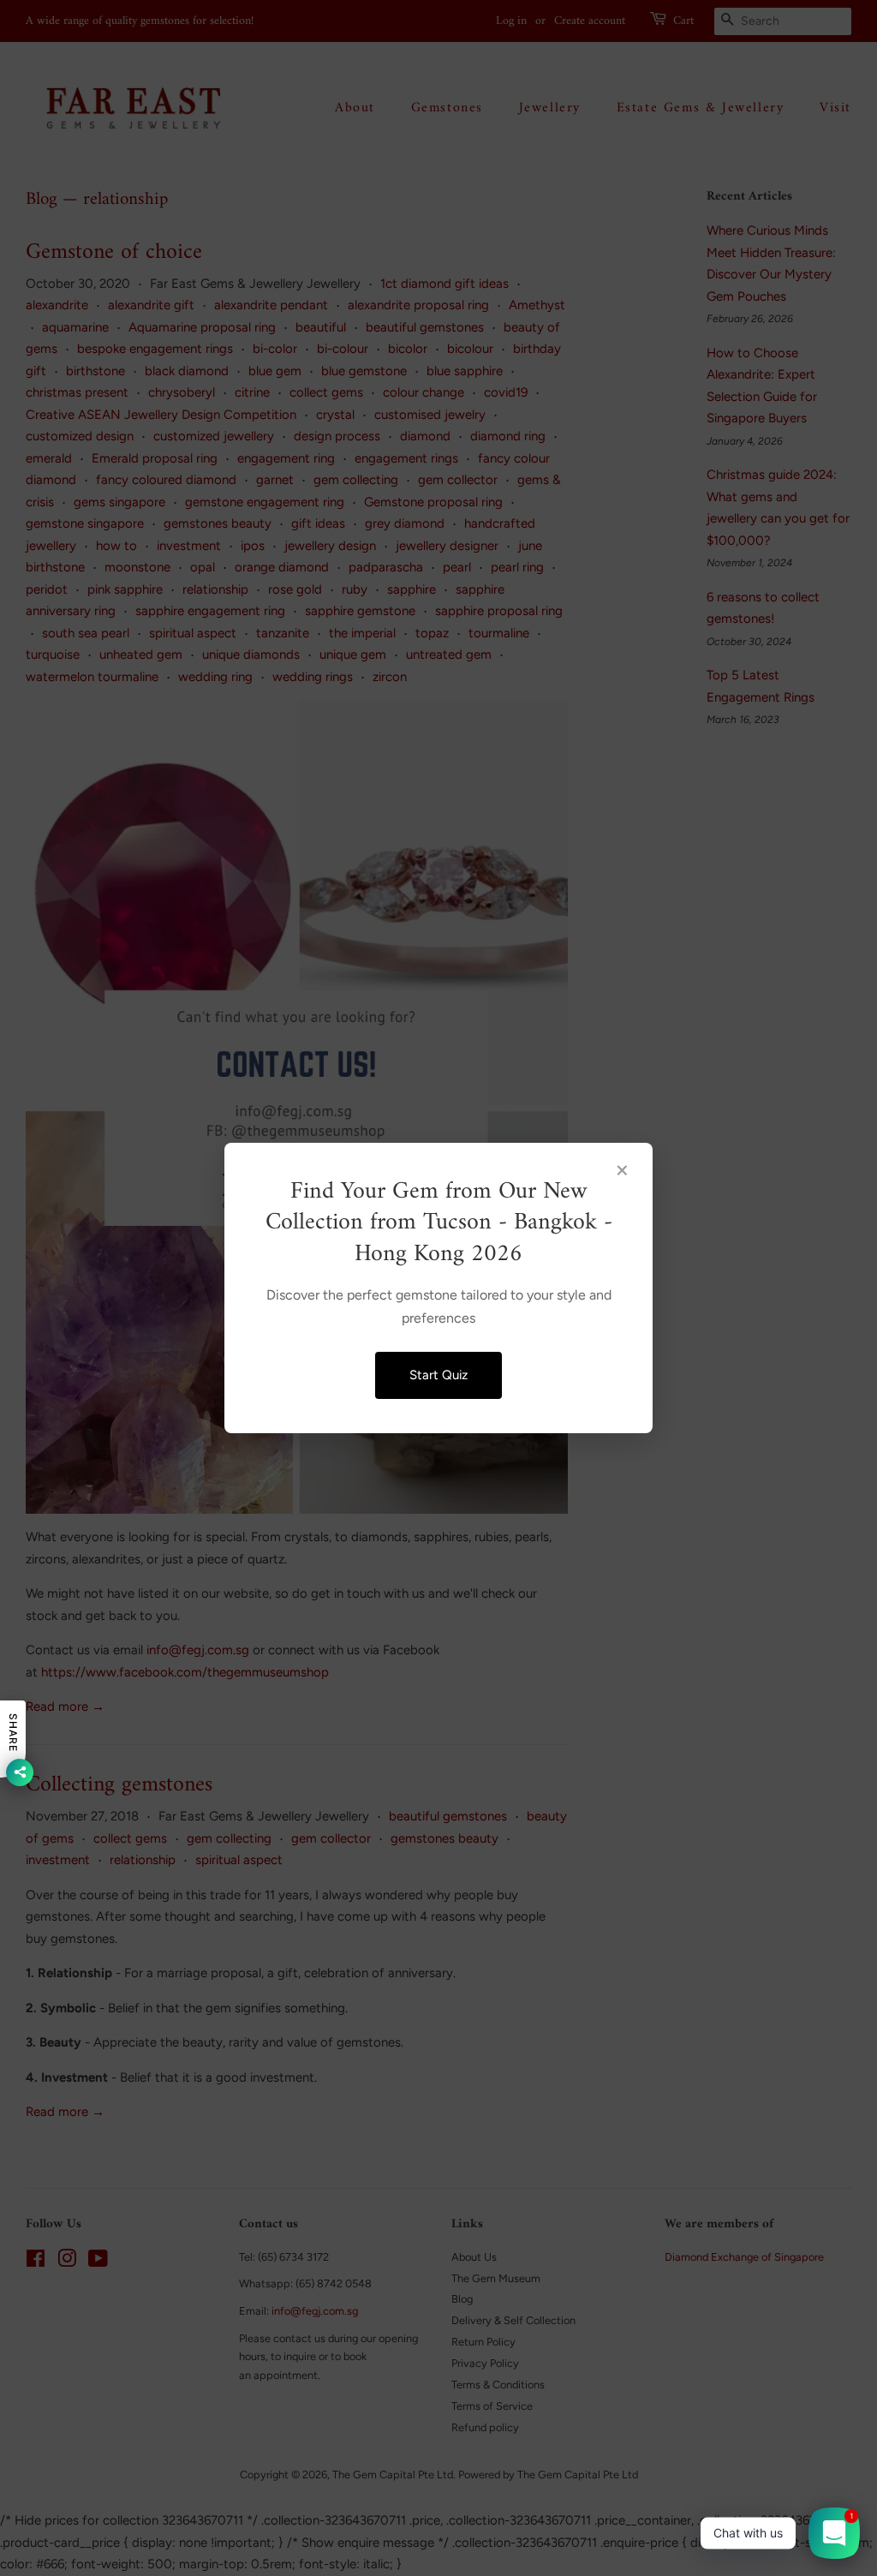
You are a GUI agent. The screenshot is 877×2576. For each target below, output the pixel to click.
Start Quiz (438, 1375)
